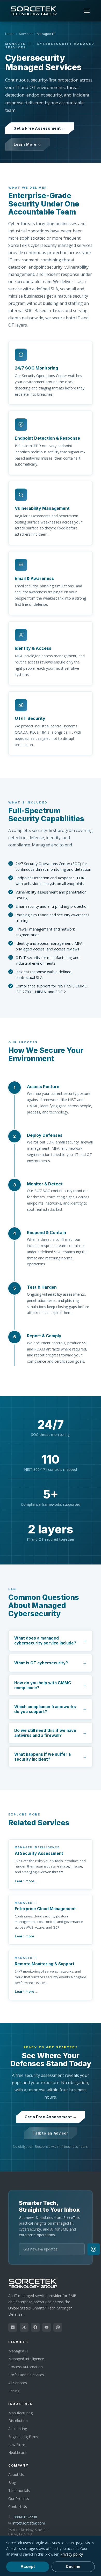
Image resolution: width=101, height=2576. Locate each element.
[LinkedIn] (13, 2327)
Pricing (14, 2391)
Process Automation (26, 2367)
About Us (16, 2474)
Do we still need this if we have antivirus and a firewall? (45, 1733)
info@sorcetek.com (29, 2523)
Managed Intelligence (26, 2359)
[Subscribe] (93, 2249)
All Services (18, 2383)
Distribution (18, 2421)
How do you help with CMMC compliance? (43, 1685)
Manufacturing (20, 2413)
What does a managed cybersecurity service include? (45, 1641)
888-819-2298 (25, 2517)
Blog (12, 2482)
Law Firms (17, 2445)
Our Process (19, 2499)
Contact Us (18, 2507)
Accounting (18, 2429)
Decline (73, 2567)
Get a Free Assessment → (39, 128)
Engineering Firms (23, 2437)
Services (26, 34)
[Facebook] (35, 2327)
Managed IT (18, 2351)
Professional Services (26, 2375)
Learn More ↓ (27, 144)
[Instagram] (58, 2327)
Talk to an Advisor (50, 2133)
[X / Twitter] (24, 2327)
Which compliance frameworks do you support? (45, 1709)
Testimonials (19, 2490)
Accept (28, 2567)
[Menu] (87, 11)
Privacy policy (72, 2554)
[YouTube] (47, 2327)
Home (10, 34)
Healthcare (17, 2452)
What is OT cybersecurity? (41, 1663)
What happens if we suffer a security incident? (42, 1757)
